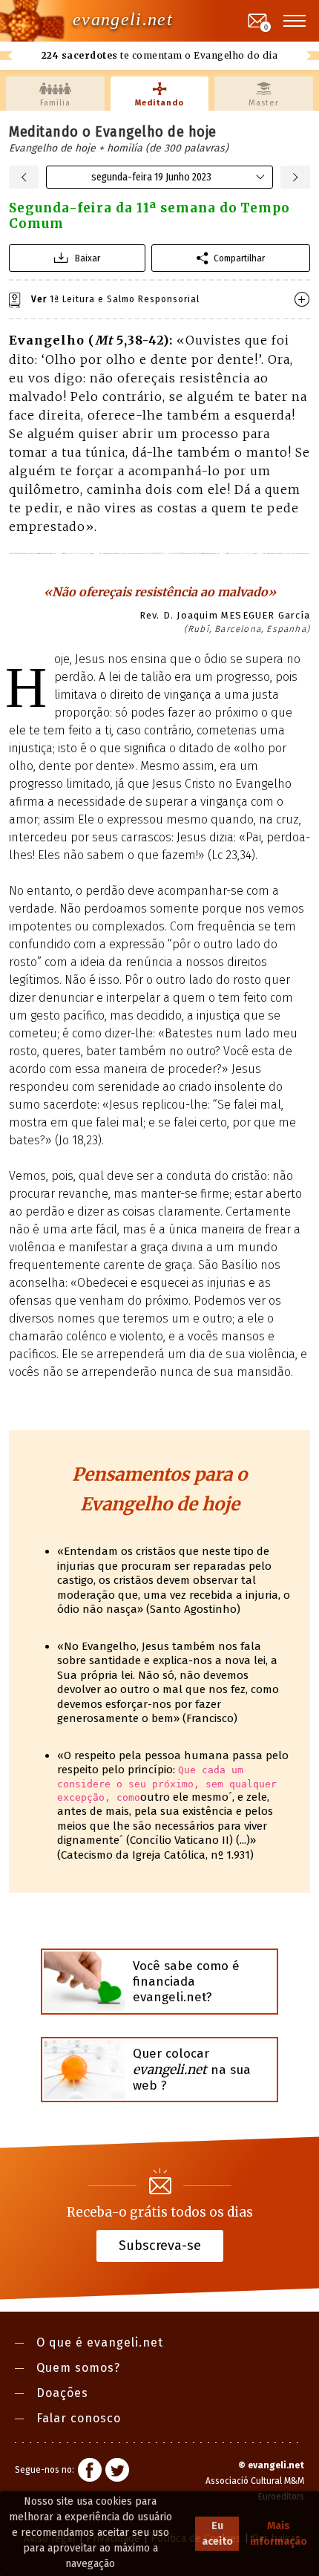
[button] (295, 21)
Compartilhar (239, 258)
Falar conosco (79, 2418)
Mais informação (279, 2534)
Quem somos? (78, 2368)
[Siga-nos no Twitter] (117, 2472)
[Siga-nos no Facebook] (90, 2472)
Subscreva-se (160, 2246)
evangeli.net (123, 19)
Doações (62, 2393)
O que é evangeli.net (100, 2342)
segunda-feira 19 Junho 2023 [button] (151, 177)
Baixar (88, 258)
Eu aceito (217, 2534)
